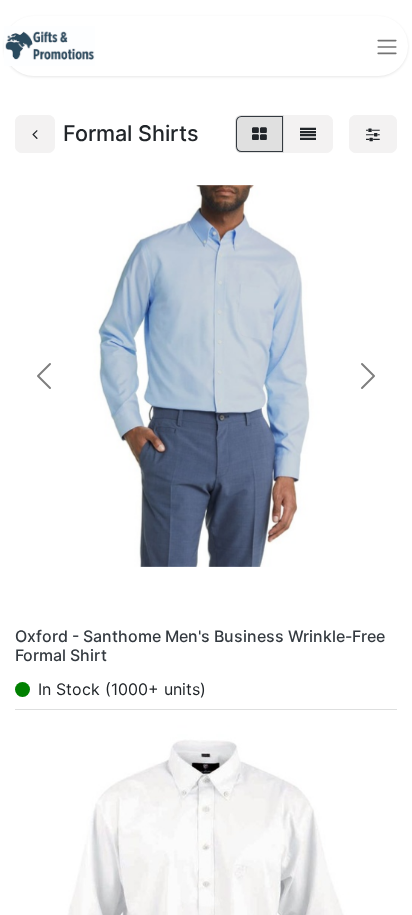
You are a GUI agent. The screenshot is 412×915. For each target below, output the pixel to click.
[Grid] (259, 134)
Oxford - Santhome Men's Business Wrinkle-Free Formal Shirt (200, 645)
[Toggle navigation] (387, 46)
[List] (308, 134)
